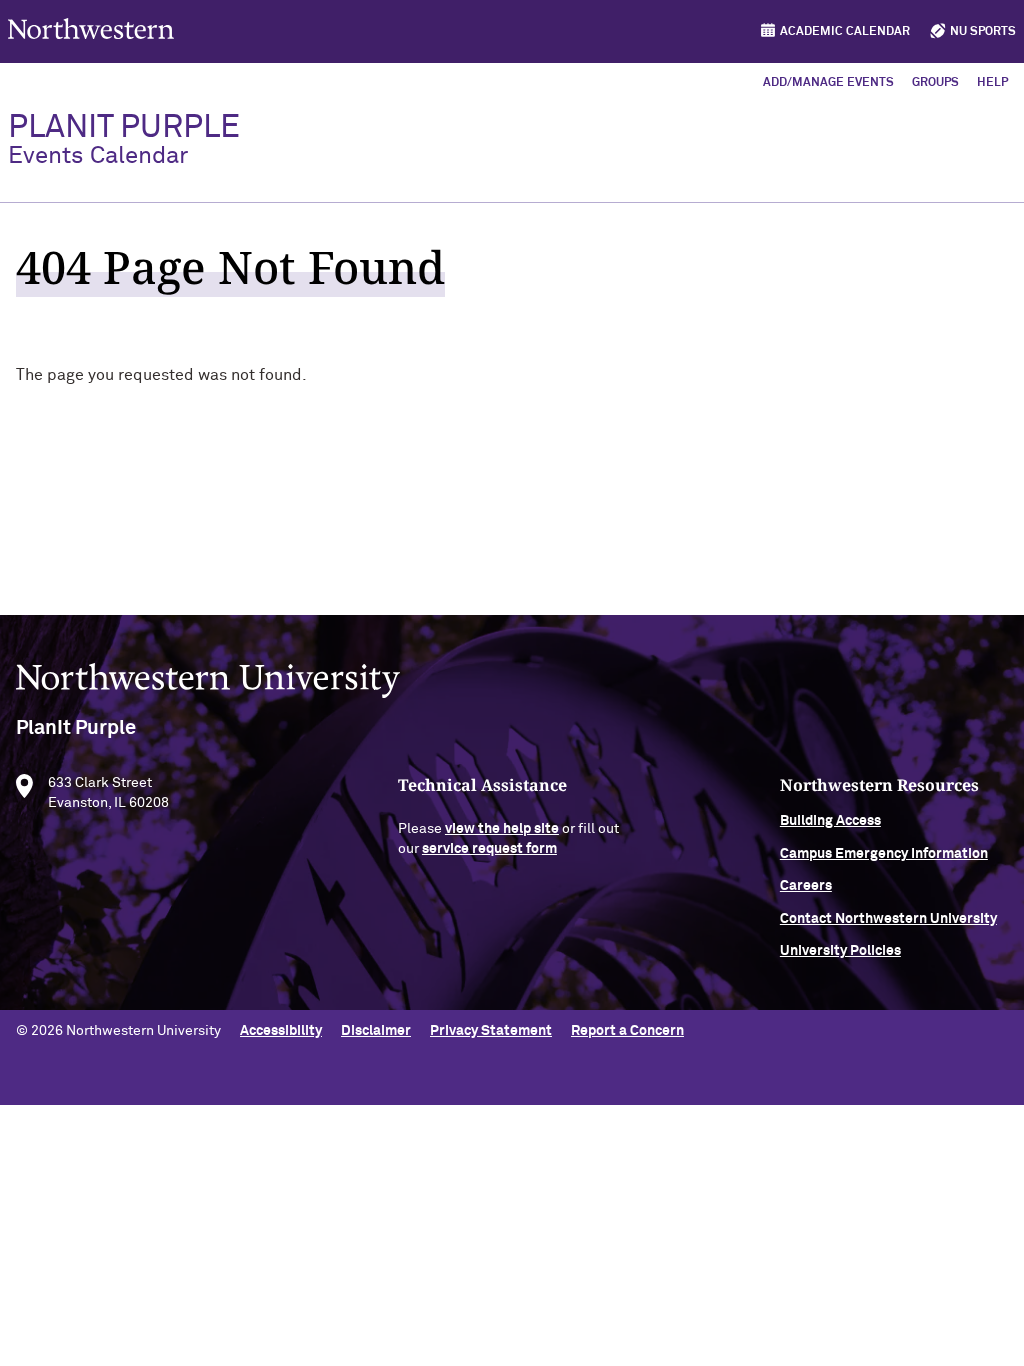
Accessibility (281, 1031)
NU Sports (983, 32)
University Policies (840, 951)
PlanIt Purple (124, 140)
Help (992, 83)
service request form (489, 849)
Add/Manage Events (828, 83)
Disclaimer (376, 1031)
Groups (935, 83)
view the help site (502, 829)
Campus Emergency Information (884, 854)
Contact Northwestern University (888, 919)
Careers (806, 886)
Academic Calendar (845, 32)
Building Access (830, 821)
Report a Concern (627, 1031)
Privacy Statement (491, 1031)
